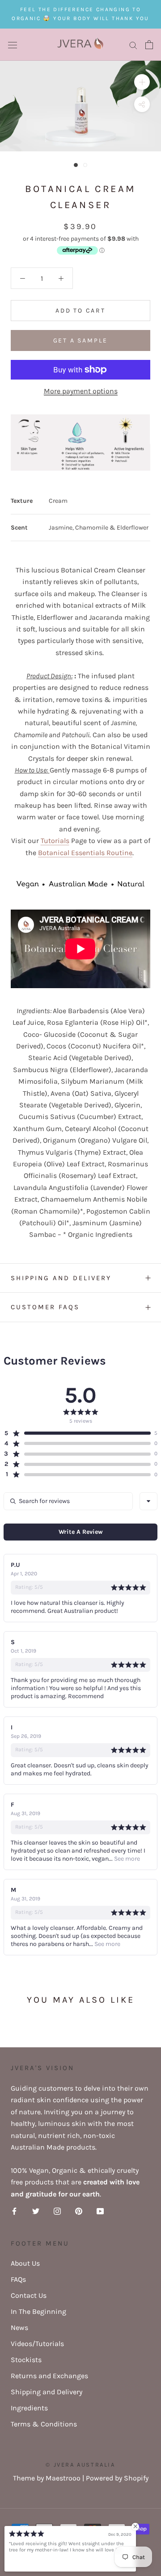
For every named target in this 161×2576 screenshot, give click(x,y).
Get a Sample (81, 340)
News (19, 2328)
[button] (77, 1433)
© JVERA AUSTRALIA (80, 2465)
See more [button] (126, 1859)
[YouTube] (100, 2211)
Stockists (26, 2360)
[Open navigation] (13, 45)
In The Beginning (38, 2311)
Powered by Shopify (117, 2478)
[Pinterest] (79, 2211)
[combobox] (148, 1501)
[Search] (133, 45)
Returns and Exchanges (49, 2376)
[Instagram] (57, 2211)
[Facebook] (14, 2211)
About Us (25, 2263)
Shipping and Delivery (61, 1278)
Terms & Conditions (44, 2424)
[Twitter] (36, 2211)
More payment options (81, 391)
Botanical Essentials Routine (85, 853)
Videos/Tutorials (37, 2344)
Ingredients (29, 2408)
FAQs (18, 2279)
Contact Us (29, 2295)
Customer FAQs (45, 1307)
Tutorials (55, 841)
